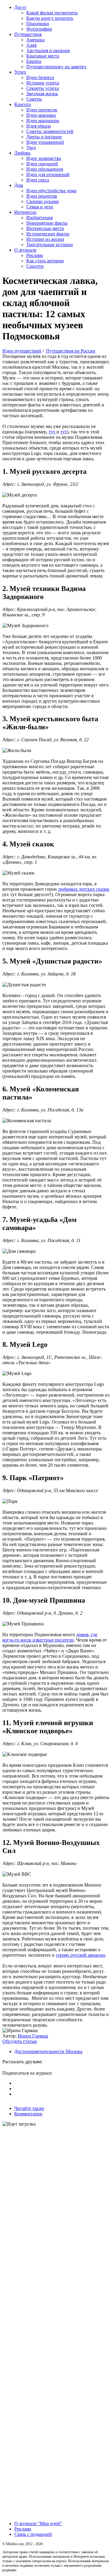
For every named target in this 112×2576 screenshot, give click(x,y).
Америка (35, 40)
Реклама (35, 255)
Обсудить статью (20, 2041)
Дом (19, 185)
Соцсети (35, 266)
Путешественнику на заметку (56, 67)
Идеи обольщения (45, 169)
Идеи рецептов (42, 196)
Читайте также (29, 2108)
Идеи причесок (42, 110)
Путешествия (28, 34)
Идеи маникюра (43, 121)
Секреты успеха (43, 88)
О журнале (25, 250)
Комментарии (28, 2114)
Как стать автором (45, 261)
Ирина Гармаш (33, 2036)
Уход (31, 148)
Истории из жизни (45, 239)
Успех (20, 72)
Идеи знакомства (44, 158)
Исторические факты (48, 234)
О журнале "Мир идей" (38, 2523)
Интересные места (45, 228)
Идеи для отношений (48, 174)
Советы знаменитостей (50, 131)
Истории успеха (43, 83)
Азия (31, 45)
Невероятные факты (47, 223)
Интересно (25, 212)
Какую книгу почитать (50, 18)
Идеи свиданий (42, 164)
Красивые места (43, 56)
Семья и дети (40, 207)
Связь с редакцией (33, 2534)
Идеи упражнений (45, 142)
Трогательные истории (50, 245)
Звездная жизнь (42, 94)
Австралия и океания (48, 50)
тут (53, 432)
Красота (23, 104)
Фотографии (39, 29)
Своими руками (43, 201)
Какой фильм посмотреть (52, 13)
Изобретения (39, 218)
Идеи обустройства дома (51, 191)
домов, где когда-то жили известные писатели (50, 1637)
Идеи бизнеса (40, 77)
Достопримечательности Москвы (48, 2051)
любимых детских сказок (84, 889)
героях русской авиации (80, 1955)
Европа (34, 61)
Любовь (22, 153)
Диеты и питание (44, 137)
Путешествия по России (71, 351)
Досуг (20, 7)
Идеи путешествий (22, 351)
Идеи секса (38, 180)
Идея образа (39, 126)
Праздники (38, 24)
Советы (34, 99)
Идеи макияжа (41, 115)
